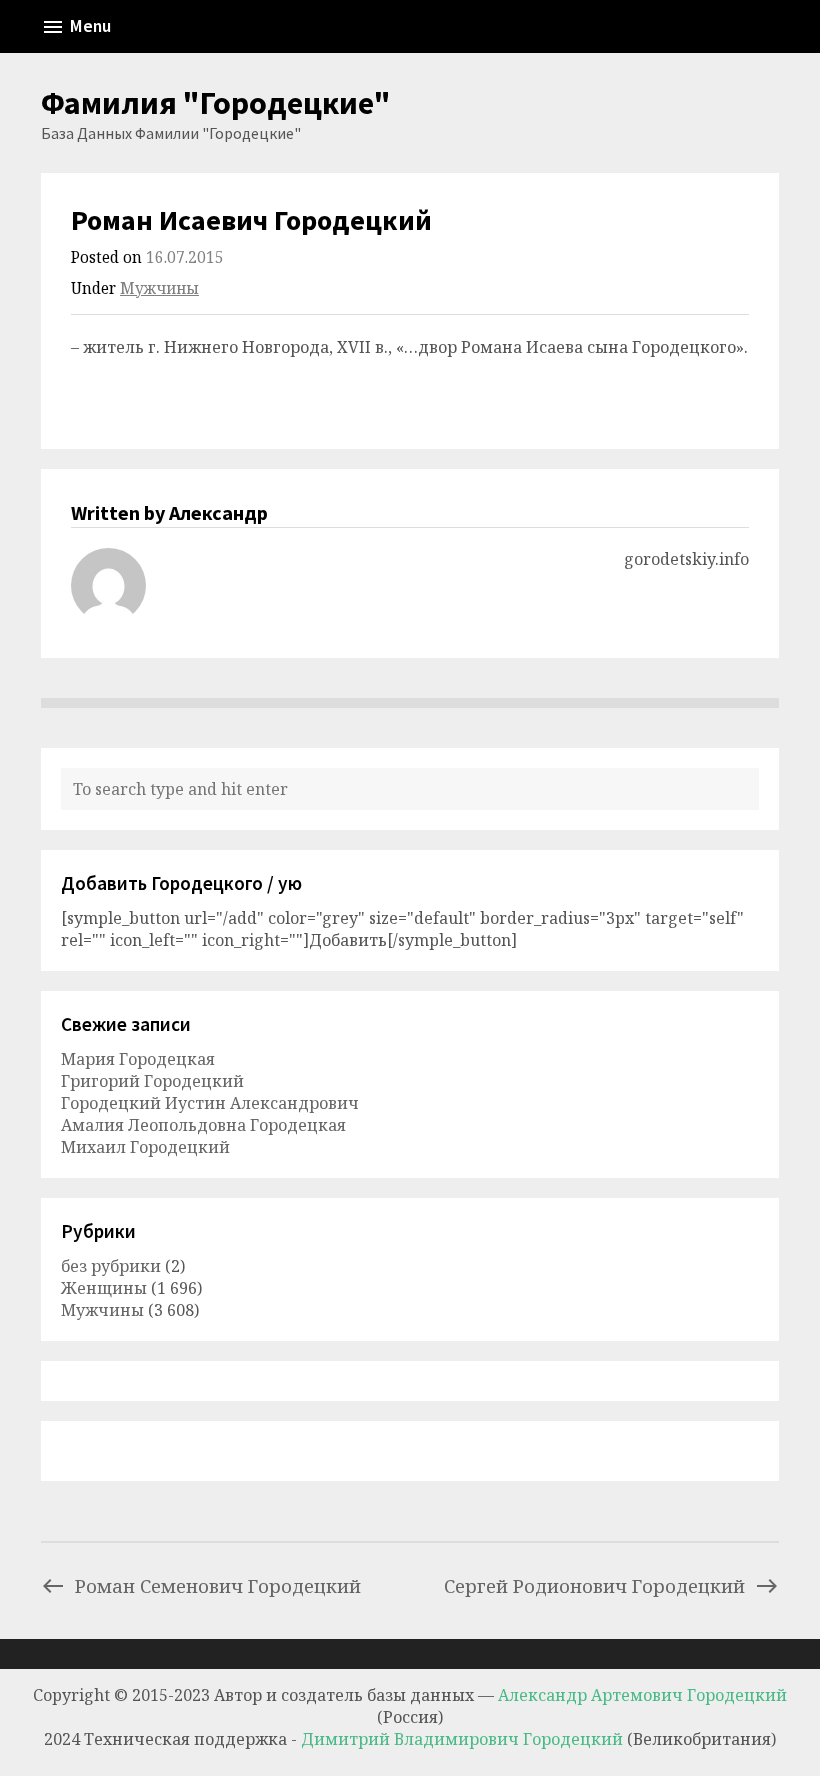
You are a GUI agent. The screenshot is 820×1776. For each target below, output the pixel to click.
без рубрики (111, 1266)
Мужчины (159, 288)
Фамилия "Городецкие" (216, 103)
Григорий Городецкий (152, 1081)
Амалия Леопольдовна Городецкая (203, 1125)
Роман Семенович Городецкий (218, 1585)
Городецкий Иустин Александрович (210, 1103)
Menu (90, 26)
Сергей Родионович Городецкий (594, 1585)
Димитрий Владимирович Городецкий (464, 1739)
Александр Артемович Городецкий (642, 1695)
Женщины (104, 1288)
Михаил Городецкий (145, 1147)
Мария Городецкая (138, 1059)
